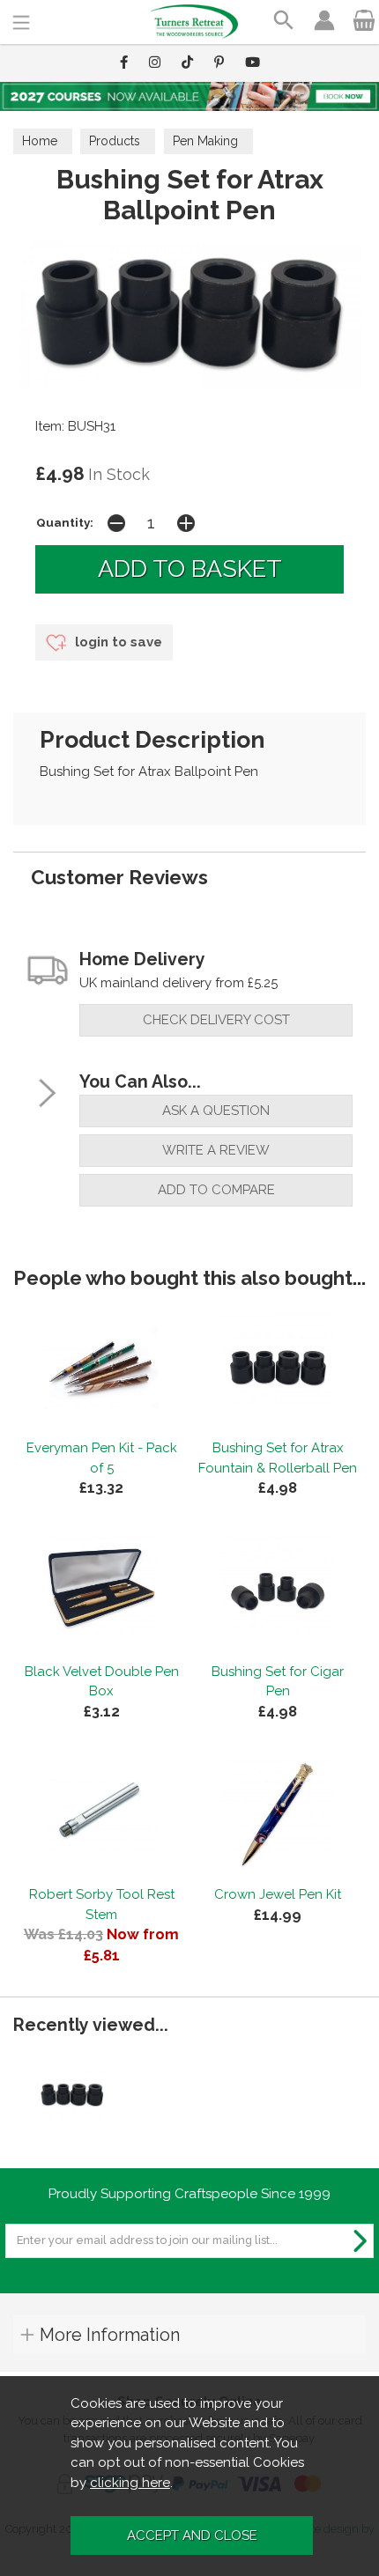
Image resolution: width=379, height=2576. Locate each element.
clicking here (130, 2483)
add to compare (216, 1190)
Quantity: (65, 522)
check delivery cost (216, 1020)
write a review (216, 1150)
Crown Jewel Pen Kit (278, 1894)
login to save (117, 642)
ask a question (216, 1111)
